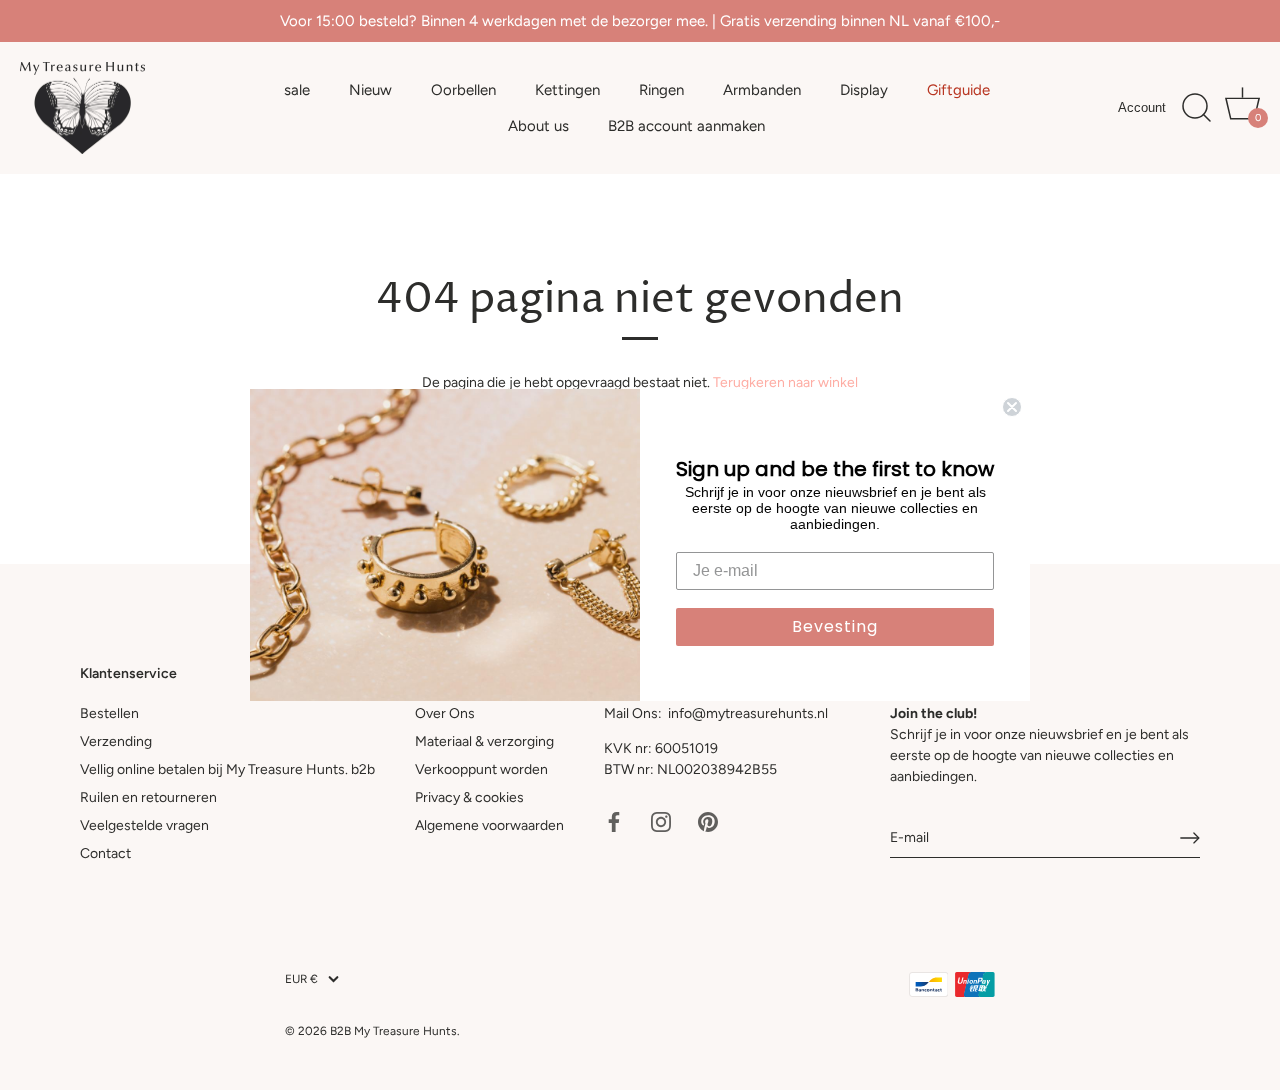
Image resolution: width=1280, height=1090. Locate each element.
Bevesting (835, 626)
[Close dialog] (1012, 407)
